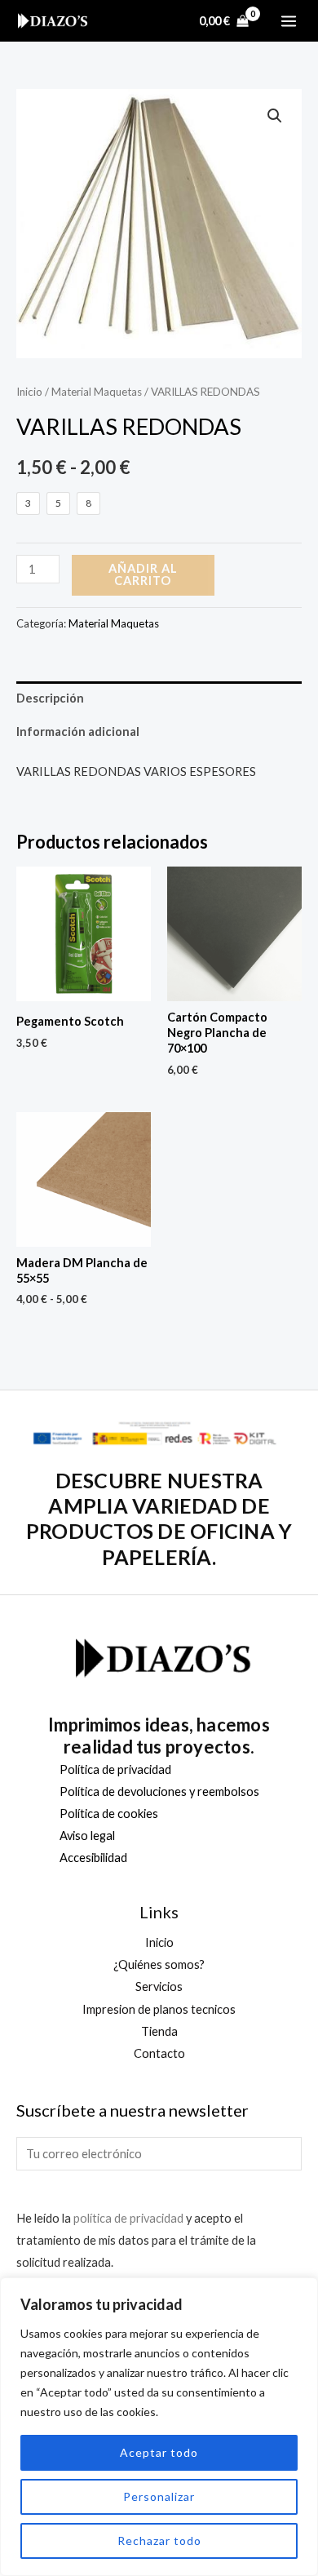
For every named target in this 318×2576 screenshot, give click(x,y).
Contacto (159, 2053)
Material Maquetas (97, 392)
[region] (159, 2427)
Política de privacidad (115, 1769)
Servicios (159, 1986)
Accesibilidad (93, 1858)
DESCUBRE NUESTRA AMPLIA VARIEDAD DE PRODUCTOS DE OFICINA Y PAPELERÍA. (159, 1519)
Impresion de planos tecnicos (159, 2009)
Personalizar (159, 2496)
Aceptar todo (159, 2452)
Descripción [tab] (50, 698)
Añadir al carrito (143, 574)
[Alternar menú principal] (289, 20)
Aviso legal (87, 1836)
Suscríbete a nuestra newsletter (132, 2110)
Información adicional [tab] (78, 732)
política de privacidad (128, 2218)
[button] (275, 116)
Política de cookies (109, 1813)
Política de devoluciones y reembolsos (159, 1791)
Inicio (29, 392)
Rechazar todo (159, 2541)
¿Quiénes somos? (159, 1964)
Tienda (159, 2031)
